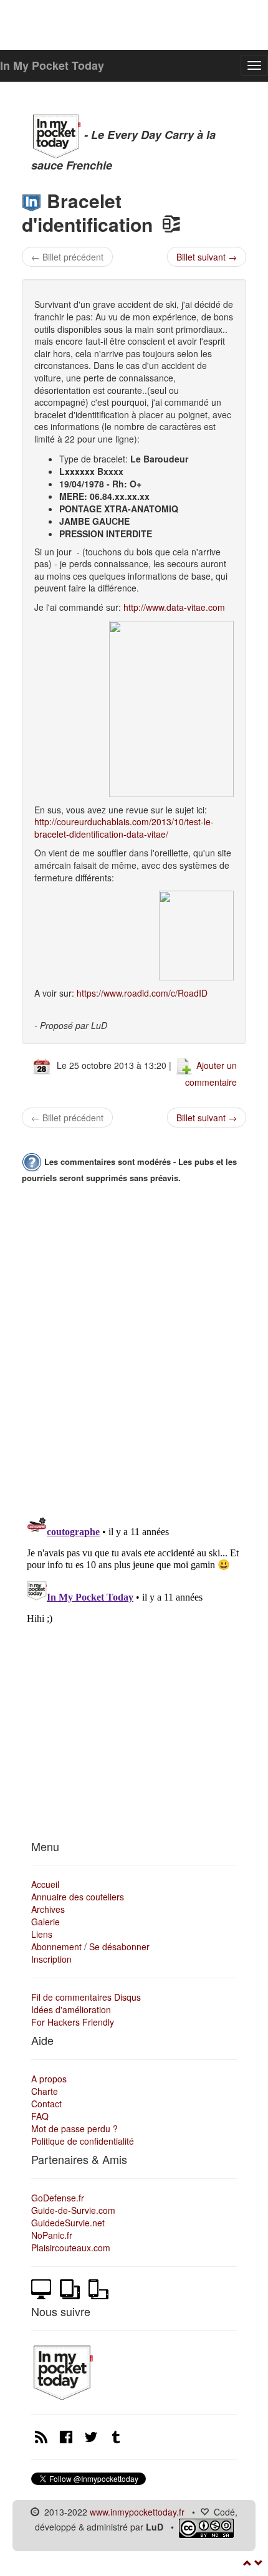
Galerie (45, 1922)
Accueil (45, 1884)
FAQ (40, 2116)
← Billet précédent (67, 257)
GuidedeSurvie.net (68, 2223)
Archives (48, 1909)
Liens (42, 1934)
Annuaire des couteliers (78, 1897)
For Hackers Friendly (73, 2022)
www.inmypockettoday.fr (137, 2512)
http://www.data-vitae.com (174, 607)
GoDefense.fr (58, 2198)
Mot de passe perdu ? (74, 2128)
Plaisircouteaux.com (71, 2248)
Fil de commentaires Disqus (86, 1997)
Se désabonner (119, 1946)
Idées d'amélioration (71, 2009)
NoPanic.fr (52, 2235)
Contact (46, 2104)
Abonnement (56, 1946)
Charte (45, 2091)
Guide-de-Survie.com (73, 2210)
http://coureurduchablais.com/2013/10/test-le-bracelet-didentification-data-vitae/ (124, 828)
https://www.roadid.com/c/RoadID (142, 993)
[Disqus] (134, 1347)
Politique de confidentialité (83, 2141)
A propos (49, 2079)
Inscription (51, 1959)
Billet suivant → (207, 257)
